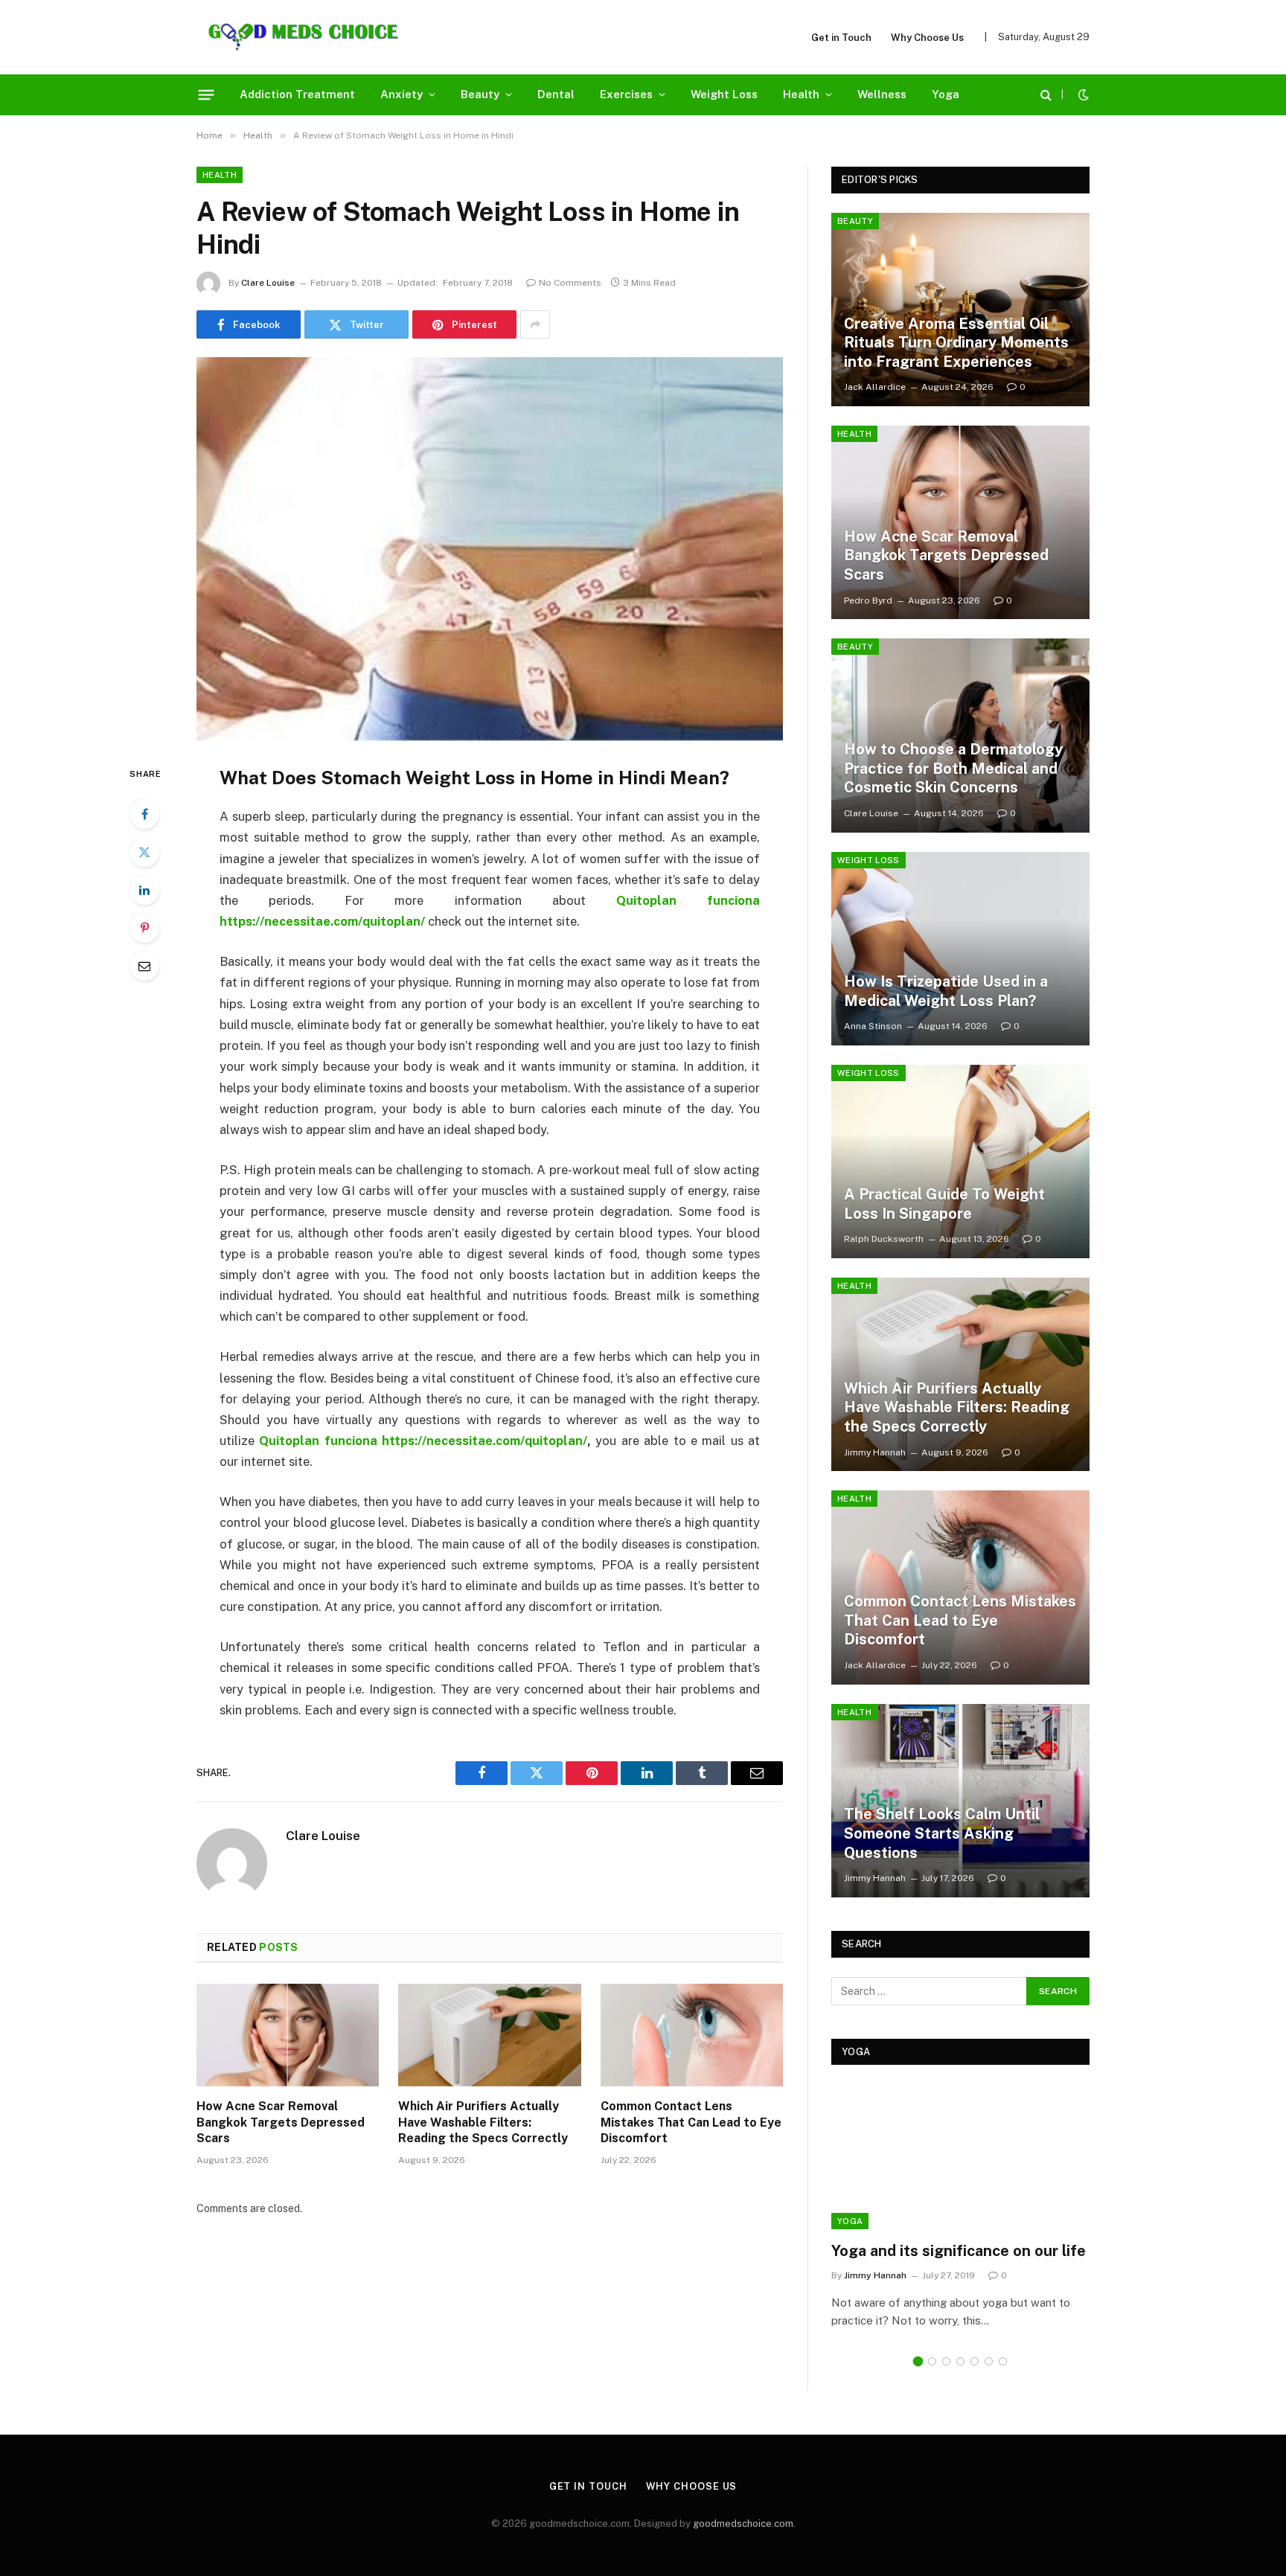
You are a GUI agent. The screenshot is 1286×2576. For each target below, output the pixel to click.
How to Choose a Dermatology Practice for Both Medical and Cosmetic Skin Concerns (953, 768)
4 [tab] (960, 2361)
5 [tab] (975, 2361)
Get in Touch (841, 38)
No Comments (570, 283)
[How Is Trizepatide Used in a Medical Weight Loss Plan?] (960, 949)
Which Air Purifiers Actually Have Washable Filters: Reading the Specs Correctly (483, 2122)
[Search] (1046, 95)
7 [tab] (1003, 2361)
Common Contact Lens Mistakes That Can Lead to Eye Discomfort (691, 2122)
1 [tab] (918, 2361)
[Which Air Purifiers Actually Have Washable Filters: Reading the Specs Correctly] (489, 2035)
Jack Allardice (875, 387)
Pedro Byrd (868, 600)
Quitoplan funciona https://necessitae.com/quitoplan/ (423, 1441)
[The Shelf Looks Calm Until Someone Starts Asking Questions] (960, 1801)
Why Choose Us (927, 38)
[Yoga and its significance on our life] (960, 2157)
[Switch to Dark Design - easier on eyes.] (1082, 94)
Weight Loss (724, 94)
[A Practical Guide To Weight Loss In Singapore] (960, 1162)
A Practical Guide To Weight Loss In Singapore (944, 1204)
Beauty (480, 94)
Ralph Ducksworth (884, 1239)
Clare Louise (268, 283)
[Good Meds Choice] (303, 37)
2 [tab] (932, 2361)
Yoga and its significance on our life (959, 2251)
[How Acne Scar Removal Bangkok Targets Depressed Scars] (288, 2035)
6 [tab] (989, 2361)
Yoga (946, 94)
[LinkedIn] (144, 890)
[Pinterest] (144, 928)
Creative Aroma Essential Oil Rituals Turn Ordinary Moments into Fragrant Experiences (956, 343)
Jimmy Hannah (875, 1452)
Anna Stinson (873, 1026)
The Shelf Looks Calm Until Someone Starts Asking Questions (942, 1833)
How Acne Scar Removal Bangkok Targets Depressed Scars (281, 2122)
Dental (556, 94)
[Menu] (207, 94)
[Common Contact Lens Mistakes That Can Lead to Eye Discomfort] (692, 2035)
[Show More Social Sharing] (535, 324)
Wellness (882, 94)
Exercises (626, 94)
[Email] (144, 966)
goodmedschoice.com (743, 2524)
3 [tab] (946, 2361)
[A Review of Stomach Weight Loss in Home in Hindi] (490, 549)
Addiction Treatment (297, 94)
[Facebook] (144, 814)
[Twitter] (144, 852)
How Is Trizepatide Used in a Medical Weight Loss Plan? (946, 991)
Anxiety (402, 94)
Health (801, 94)
